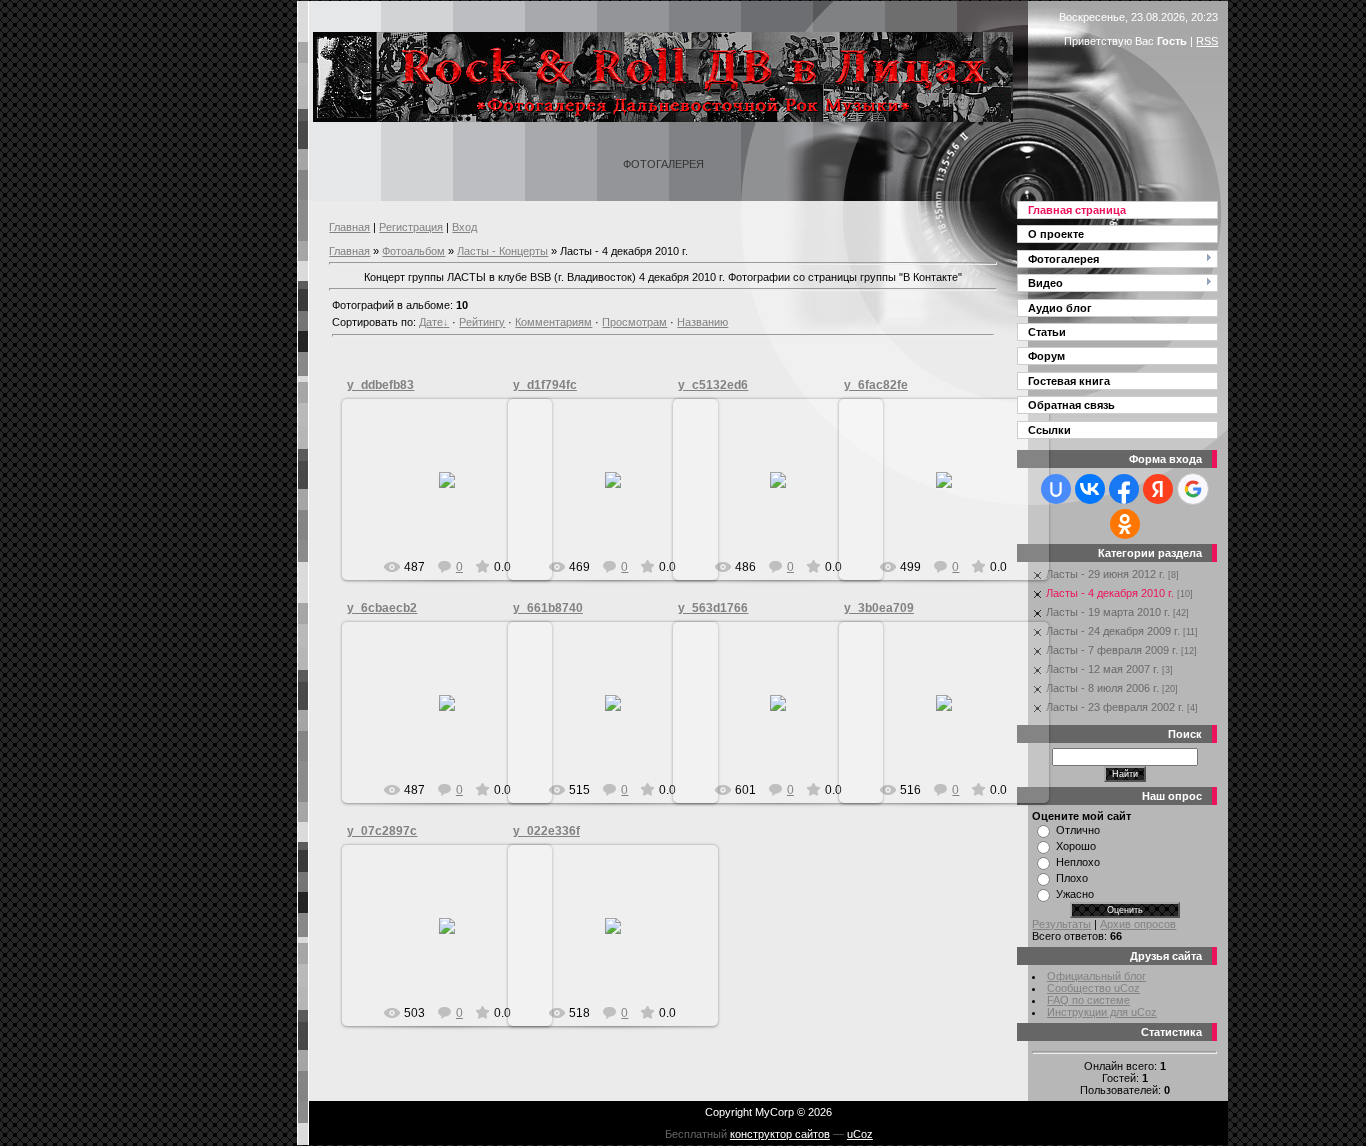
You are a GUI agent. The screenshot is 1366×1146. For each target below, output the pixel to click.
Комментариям (553, 322)
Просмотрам (634, 322)
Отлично (1078, 830)
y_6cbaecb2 (382, 608)
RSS (1207, 41)
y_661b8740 (548, 608)
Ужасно (1075, 894)
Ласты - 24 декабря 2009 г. (1113, 631)
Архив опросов (1138, 924)
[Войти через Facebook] (1124, 489)
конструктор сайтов (780, 1134)
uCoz (860, 1134)
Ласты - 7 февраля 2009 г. (1112, 650)
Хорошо (1076, 846)
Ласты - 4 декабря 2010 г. (1110, 593)
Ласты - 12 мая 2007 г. (1102, 669)
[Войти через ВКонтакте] (1090, 489)
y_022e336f (546, 831)
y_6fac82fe (876, 385)
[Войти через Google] (1193, 489)
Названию (702, 322)
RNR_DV (456, 496)
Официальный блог (1096, 976)
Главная (349, 227)
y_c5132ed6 (713, 385)
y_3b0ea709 (879, 608)
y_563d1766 (713, 608)
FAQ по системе (1088, 1000)
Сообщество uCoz (1093, 988)
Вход (464, 227)
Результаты (1061, 924)
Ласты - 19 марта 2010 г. (1108, 612)
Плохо (1072, 878)
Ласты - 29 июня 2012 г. (1105, 574)
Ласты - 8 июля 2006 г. (1102, 688)
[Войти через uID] (1056, 489)
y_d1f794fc (545, 385)
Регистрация (411, 227)
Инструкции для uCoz (1102, 1012)
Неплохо (1078, 862)
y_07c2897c (382, 831)
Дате (431, 322)
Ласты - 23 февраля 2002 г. (1115, 707)
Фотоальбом (413, 251)
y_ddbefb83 (380, 385)
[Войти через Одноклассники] (1125, 524)
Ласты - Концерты (502, 251)
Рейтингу (482, 322)
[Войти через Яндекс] (1158, 489)
